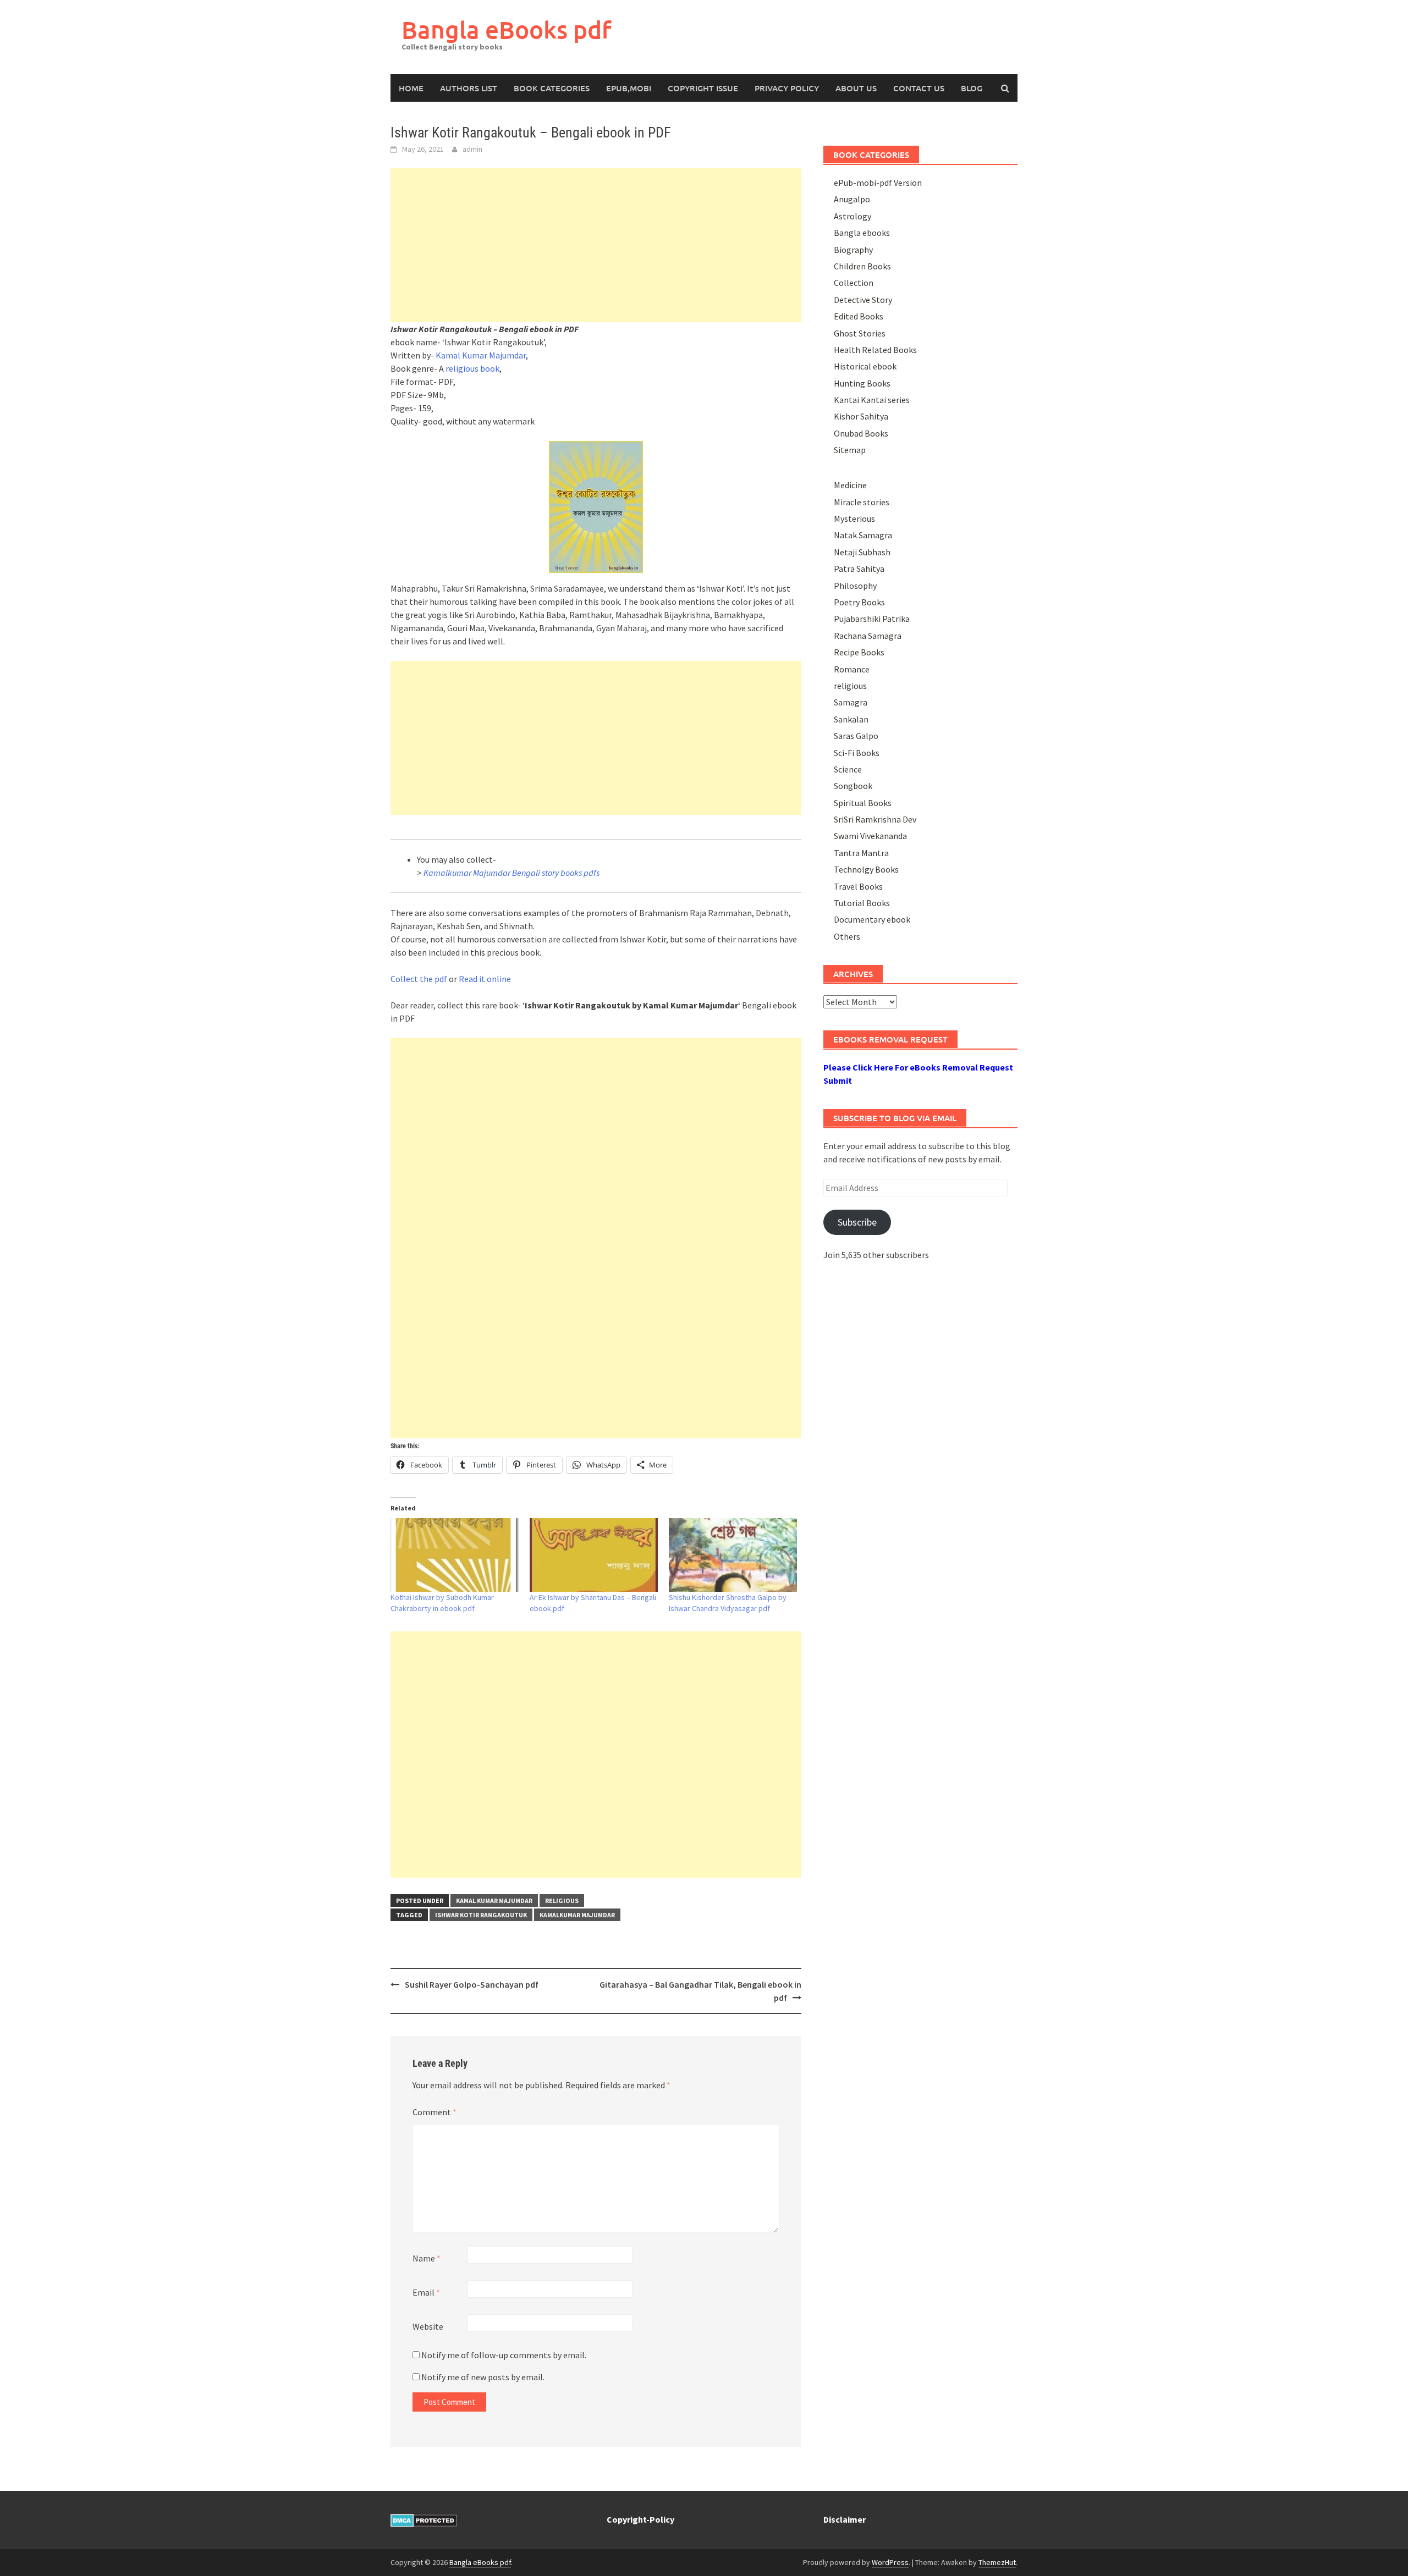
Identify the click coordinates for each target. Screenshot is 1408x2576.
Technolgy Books (866, 869)
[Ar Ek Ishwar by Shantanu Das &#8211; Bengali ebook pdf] (594, 1555)
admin (472, 149)
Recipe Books (859, 652)
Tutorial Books (862, 903)
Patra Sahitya (859, 569)
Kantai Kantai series (872, 400)
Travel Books (858, 886)
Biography (853, 250)
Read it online (485, 979)
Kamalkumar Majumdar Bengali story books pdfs (512, 873)
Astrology (853, 216)
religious (562, 1901)
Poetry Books (859, 602)
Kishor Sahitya (861, 416)
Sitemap (850, 450)
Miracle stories (862, 502)
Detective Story (863, 300)
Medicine (850, 485)
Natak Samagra (863, 535)
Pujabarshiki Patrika (872, 619)
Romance (852, 669)
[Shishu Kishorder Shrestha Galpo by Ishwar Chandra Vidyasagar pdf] (733, 1555)
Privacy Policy (787, 88)
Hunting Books (862, 383)
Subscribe (857, 1222)
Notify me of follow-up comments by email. (504, 2355)
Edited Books (859, 316)
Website (428, 2326)
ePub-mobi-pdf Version (878, 183)
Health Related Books (875, 350)
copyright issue (703, 88)
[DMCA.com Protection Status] (424, 2519)
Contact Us (919, 88)
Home (411, 88)
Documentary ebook (872, 919)
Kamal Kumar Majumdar (481, 355)
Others (847, 936)
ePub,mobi (629, 88)
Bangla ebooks (862, 233)
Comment (435, 2112)
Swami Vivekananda (870, 836)
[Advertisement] (596, 245)
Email (426, 2292)
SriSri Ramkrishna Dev (875, 819)
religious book (472, 368)
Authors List (469, 88)
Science (848, 769)
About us (856, 88)
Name (427, 2258)
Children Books (862, 266)
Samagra (851, 702)
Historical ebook (865, 366)
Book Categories (552, 88)
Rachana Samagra (868, 636)
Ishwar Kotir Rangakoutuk (481, 1915)
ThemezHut (997, 2562)
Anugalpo (852, 199)
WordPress (890, 2562)
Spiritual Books (863, 803)
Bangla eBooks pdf (507, 29)
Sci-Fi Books (857, 753)
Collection (854, 283)
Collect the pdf (419, 979)
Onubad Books (861, 433)
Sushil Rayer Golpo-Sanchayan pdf (472, 1984)
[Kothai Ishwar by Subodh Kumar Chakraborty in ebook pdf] (455, 1555)
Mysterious (854, 518)
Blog (972, 88)
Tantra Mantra (861, 853)
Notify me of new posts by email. (483, 2377)
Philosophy (855, 586)
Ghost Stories (860, 333)
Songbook (853, 786)
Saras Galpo (856, 736)
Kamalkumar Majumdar (577, 1915)
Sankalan (851, 719)
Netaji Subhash (862, 552)
